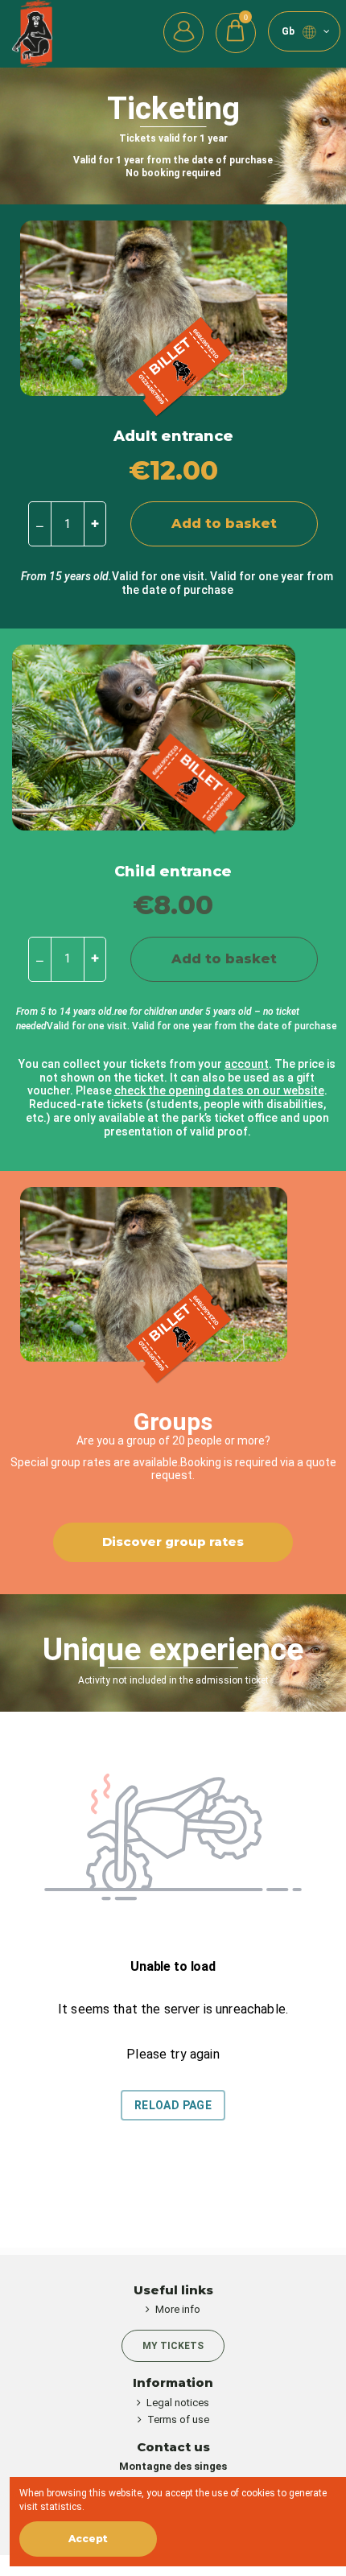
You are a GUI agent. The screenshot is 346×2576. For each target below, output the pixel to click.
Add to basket (224, 523)
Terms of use (178, 2419)
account (247, 1064)
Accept (88, 2539)
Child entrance (173, 872)
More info (178, 2309)
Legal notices (178, 2403)
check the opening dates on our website (219, 1090)
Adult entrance (173, 436)
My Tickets (173, 2346)
